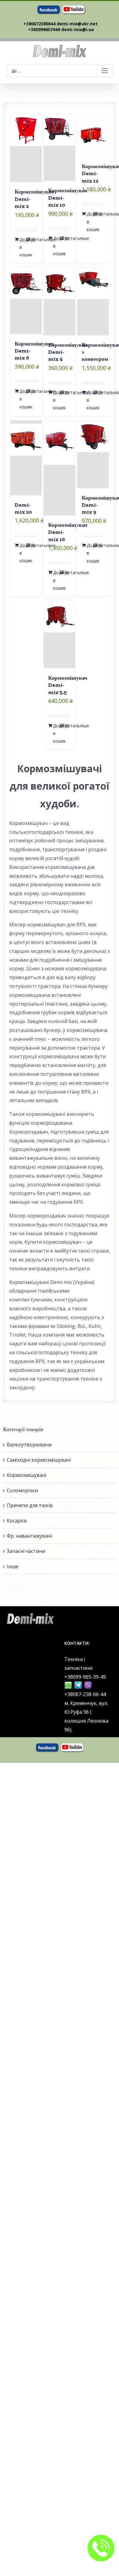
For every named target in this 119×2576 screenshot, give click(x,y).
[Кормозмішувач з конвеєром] (93, 301)
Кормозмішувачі (27, 1475)
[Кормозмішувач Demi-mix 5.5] (60, 634)
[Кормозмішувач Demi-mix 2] (26, 148)
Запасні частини (26, 1551)
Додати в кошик (23, 247)
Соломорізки (22, 1490)
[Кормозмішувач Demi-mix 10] (60, 148)
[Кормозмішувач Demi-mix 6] (26, 301)
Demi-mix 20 (23, 508)
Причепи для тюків (30, 1505)
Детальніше (34, 239)
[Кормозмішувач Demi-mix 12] (93, 135)
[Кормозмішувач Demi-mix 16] (60, 468)
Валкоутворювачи (29, 1445)
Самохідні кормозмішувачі (39, 1460)
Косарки (17, 1521)
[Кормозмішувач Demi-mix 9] (93, 454)
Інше (13, 1566)
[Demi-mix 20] (26, 458)
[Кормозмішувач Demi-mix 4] (60, 301)
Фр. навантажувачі (29, 1536)
